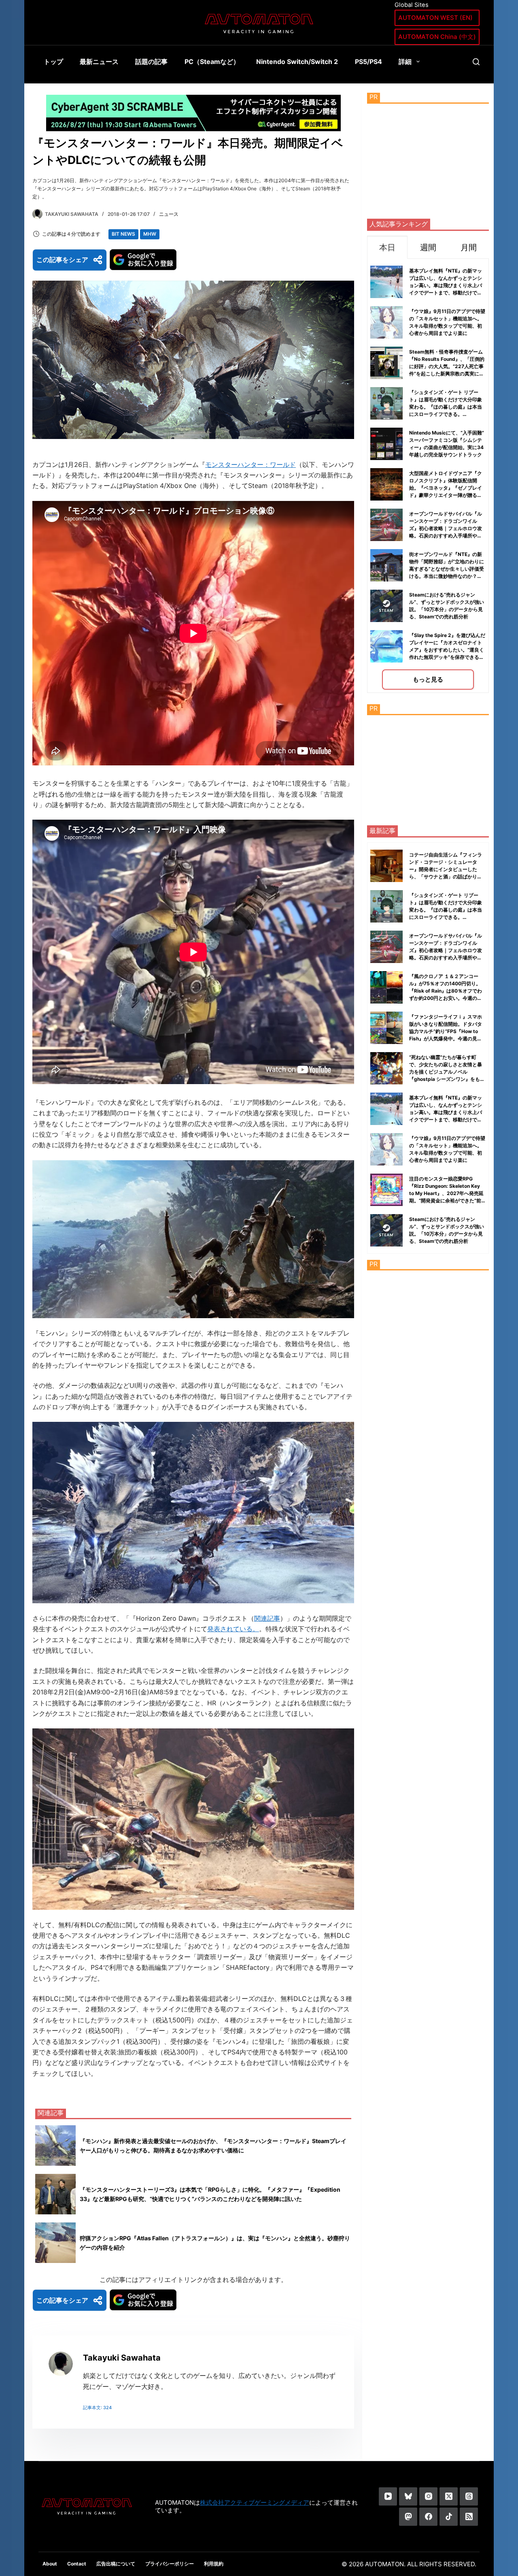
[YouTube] (388, 2496)
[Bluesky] (408, 2496)
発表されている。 (233, 1629)
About (50, 2564)
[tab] (387, 247)
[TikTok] (449, 2517)
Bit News (123, 234)
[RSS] (469, 2517)
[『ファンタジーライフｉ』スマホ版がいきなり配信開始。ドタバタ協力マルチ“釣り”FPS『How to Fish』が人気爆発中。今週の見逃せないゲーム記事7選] (386, 1028)
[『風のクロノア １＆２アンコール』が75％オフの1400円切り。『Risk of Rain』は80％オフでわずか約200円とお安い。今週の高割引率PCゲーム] (386, 987)
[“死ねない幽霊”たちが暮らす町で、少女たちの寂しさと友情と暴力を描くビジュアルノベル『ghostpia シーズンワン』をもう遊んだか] (386, 1068)
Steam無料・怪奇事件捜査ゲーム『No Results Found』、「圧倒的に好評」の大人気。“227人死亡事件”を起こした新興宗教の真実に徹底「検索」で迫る (447, 366)
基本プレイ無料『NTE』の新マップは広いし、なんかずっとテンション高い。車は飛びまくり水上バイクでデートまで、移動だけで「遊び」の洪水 (446, 285)
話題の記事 (151, 62)
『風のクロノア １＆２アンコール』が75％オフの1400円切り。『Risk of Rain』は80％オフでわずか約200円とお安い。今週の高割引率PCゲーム (446, 991)
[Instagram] (428, 2496)
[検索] (476, 62)
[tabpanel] (428, 476)
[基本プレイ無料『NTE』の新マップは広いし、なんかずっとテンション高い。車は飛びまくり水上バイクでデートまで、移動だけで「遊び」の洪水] (386, 1109)
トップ (53, 62)
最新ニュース (99, 62)
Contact (77, 2564)
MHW (150, 234)
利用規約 (214, 2564)
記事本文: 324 (97, 2408)
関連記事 (267, 1618)
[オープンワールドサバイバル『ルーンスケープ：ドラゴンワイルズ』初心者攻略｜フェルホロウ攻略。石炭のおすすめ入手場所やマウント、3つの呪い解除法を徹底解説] (386, 947)
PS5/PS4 (368, 62)
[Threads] (469, 2496)
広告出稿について (116, 2564)
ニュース (169, 214)
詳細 (405, 62)
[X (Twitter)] (449, 2496)
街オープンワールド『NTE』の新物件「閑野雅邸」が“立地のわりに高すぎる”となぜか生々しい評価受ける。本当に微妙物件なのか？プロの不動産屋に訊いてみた (447, 569)
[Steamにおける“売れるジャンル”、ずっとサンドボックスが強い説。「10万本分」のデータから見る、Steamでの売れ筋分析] (386, 1230)
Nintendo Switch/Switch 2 (297, 62)
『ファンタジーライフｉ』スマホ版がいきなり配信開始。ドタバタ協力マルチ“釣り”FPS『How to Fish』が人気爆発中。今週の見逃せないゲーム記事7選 (446, 1031)
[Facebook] (428, 2517)
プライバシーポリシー (170, 2564)
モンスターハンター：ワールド (251, 464)
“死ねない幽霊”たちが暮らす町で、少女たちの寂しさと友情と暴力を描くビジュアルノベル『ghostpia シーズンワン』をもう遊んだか (447, 1072)
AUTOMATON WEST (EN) (435, 18)
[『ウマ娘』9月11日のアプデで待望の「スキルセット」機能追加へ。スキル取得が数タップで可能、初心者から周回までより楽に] (386, 1149)
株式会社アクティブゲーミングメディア (255, 2502)
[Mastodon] (408, 2517)
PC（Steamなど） (212, 62)
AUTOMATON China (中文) (437, 37)
